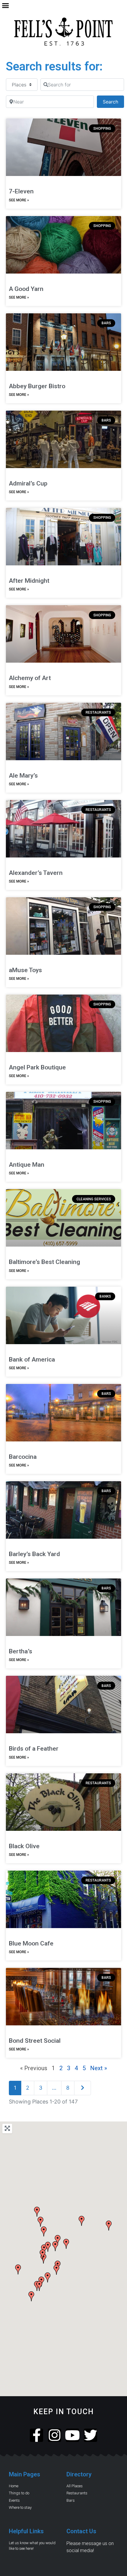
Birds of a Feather (34, 1749)
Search (113, 102)
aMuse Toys (25, 970)
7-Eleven (21, 191)
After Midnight (29, 581)
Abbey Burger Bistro (37, 386)
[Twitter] (91, 2435)
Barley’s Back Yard (34, 1554)
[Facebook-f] (36, 2435)
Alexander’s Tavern (36, 873)
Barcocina (23, 1457)
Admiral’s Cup (28, 483)
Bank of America (32, 1359)
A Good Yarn (26, 289)
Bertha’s (21, 1651)
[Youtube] (73, 2435)
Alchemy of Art (30, 678)
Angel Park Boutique (37, 1067)
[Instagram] (54, 2435)
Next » (98, 2068)
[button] (6, 6)
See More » (19, 200)
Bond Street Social (35, 2041)
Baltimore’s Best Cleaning (44, 1262)
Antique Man (27, 1165)
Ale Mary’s (23, 776)
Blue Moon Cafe (31, 1943)
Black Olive (24, 1846)
